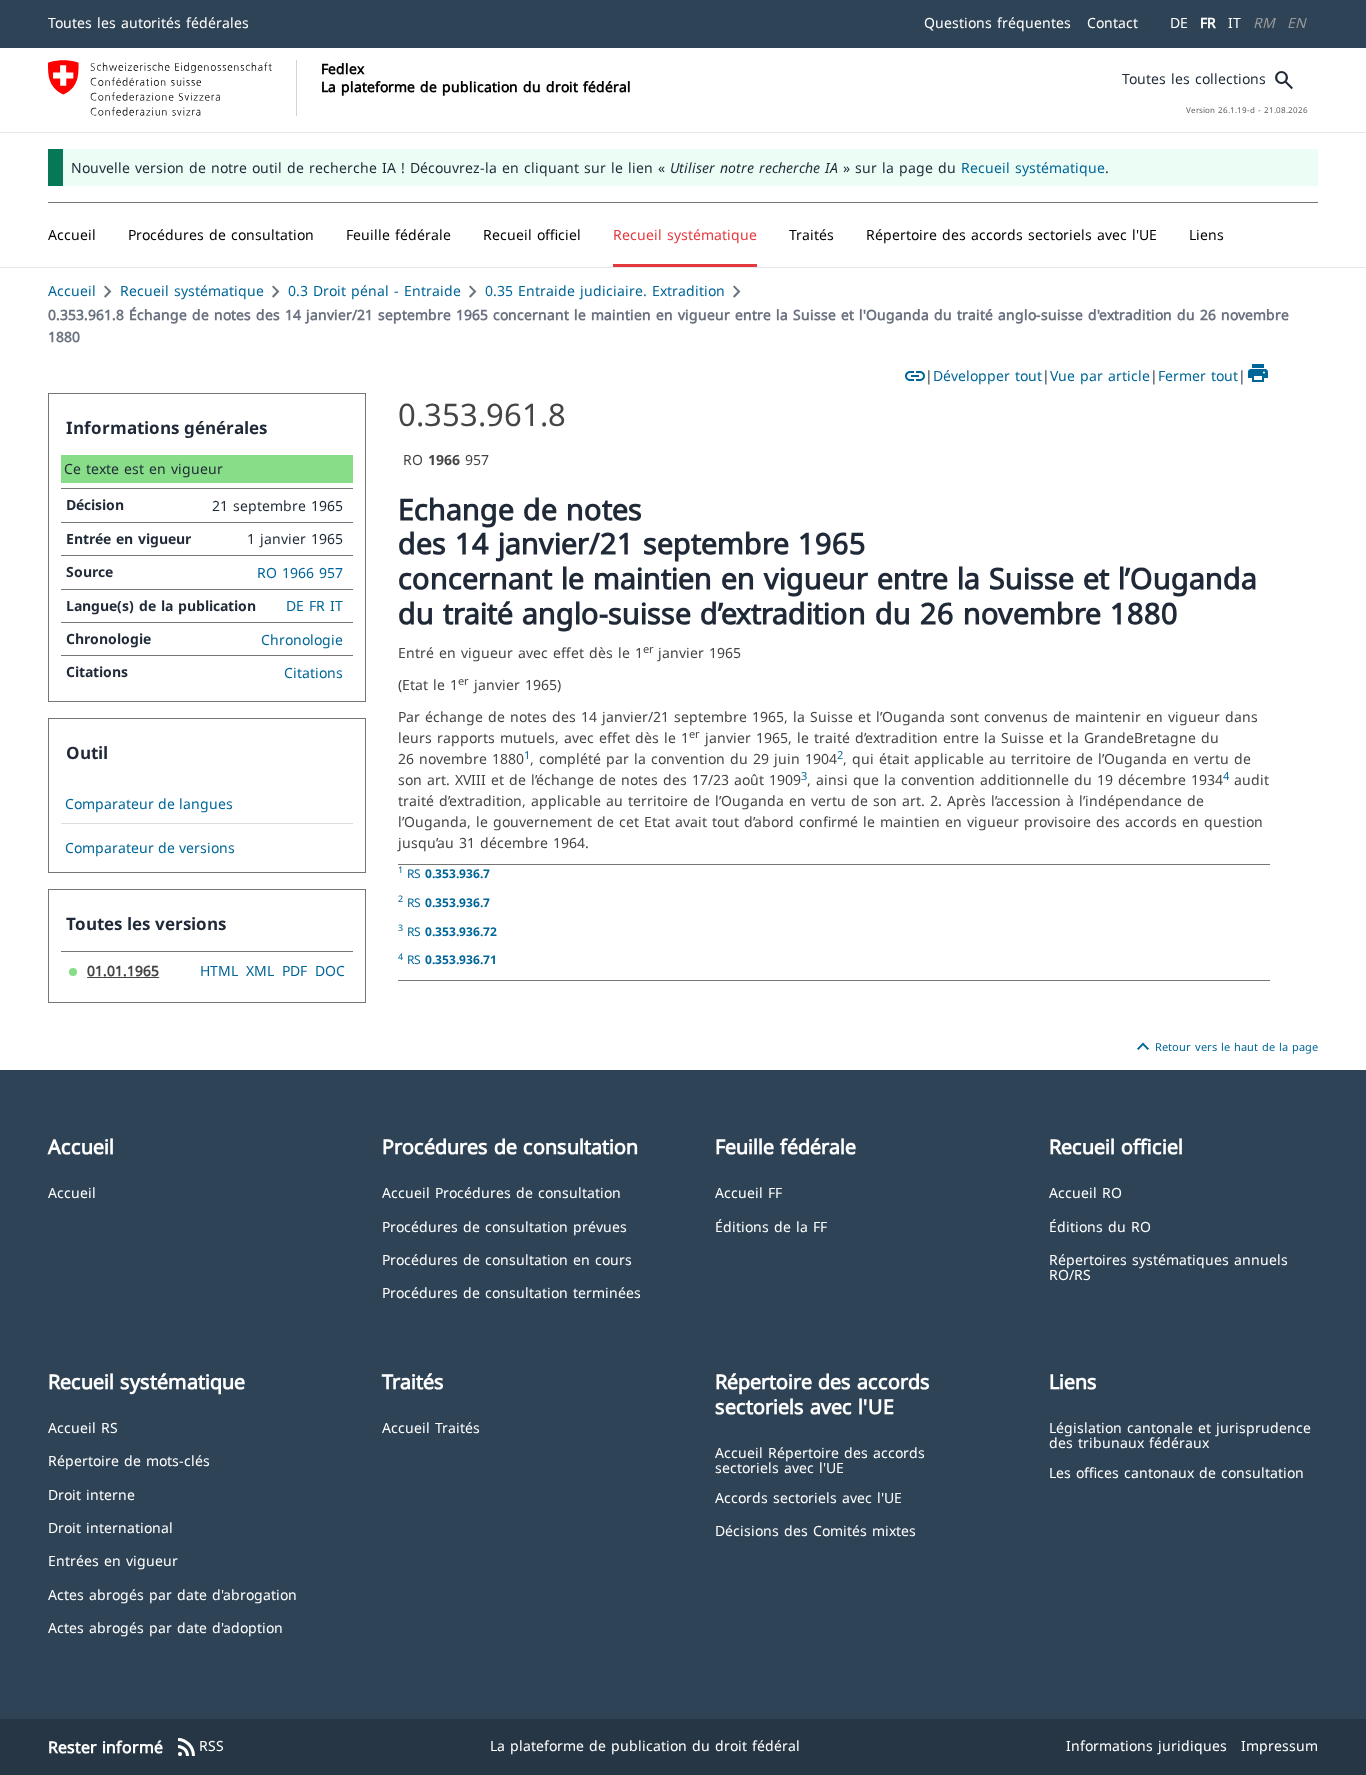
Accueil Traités (431, 1426)
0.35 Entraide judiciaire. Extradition (605, 290)
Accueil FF (748, 1191)
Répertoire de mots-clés (129, 1459)
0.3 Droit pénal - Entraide (374, 290)
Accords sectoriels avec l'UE (808, 1496)
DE (1179, 22)
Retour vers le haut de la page (1224, 1047)
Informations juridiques (1146, 1745)
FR (1208, 22)
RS (448, 873)
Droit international (110, 1526)
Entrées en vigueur (113, 1559)
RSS (199, 1747)
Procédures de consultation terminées (511, 1291)
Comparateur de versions (150, 848)
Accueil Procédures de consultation (501, 1191)
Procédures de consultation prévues (504, 1225)
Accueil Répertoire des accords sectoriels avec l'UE (820, 1459)
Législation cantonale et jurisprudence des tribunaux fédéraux (1180, 1434)
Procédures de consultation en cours (507, 1258)
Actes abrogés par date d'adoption (165, 1626)
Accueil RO (1085, 1191)
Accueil (72, 290)
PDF (294, 970)
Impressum (1279, 1745)
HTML (219, 970)
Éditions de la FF (771, 1225)
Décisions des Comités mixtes (815, 1529)
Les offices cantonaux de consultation (1176, 1471)
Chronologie (302, 639)
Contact (1112, 22)
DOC (330, 970)
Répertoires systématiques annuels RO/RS (1168, 1266)
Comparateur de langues (149, 804)
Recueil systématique (1033, 167)
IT (1234, 22)
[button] (221, 235)
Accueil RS (83, 1426)
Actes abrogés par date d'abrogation (172, 1593)
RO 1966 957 (300, 572)
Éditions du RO (1100, 1225)
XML (260, 970)
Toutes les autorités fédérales (148, 22)
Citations (313, 672)
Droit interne (91, 1493)
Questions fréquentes (997, 22)
